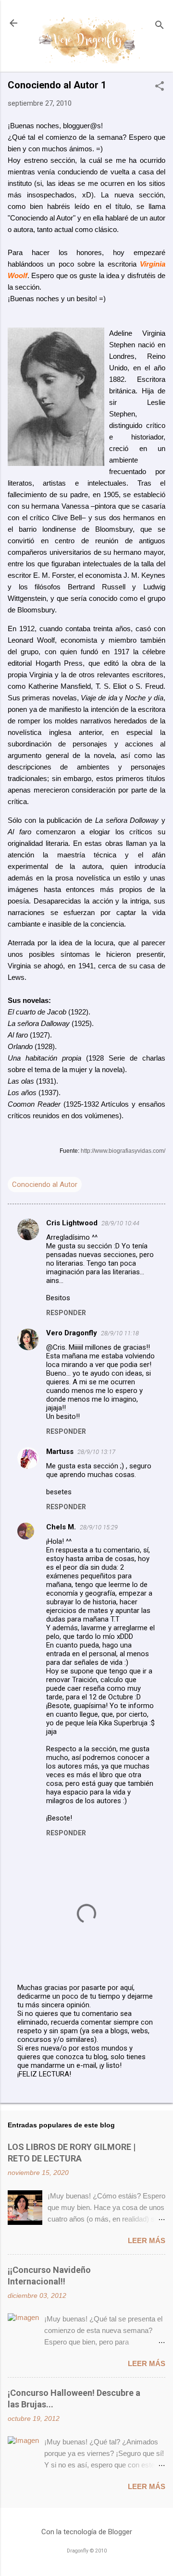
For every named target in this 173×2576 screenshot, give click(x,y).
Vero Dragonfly (72, 1333)
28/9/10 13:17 (96, 1452)
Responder (66, 1313)
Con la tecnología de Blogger (87, 2532)
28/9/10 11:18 (120, 1333)
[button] (160, 87)
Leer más (147, 2240)
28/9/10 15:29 (99, 1527)
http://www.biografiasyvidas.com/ (123, 1151)
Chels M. (61, 1527)
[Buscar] (160, 26)
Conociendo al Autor (45, 1184)
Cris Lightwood (72, 1223)
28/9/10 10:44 (120, 1223)
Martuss (60, 1452)
